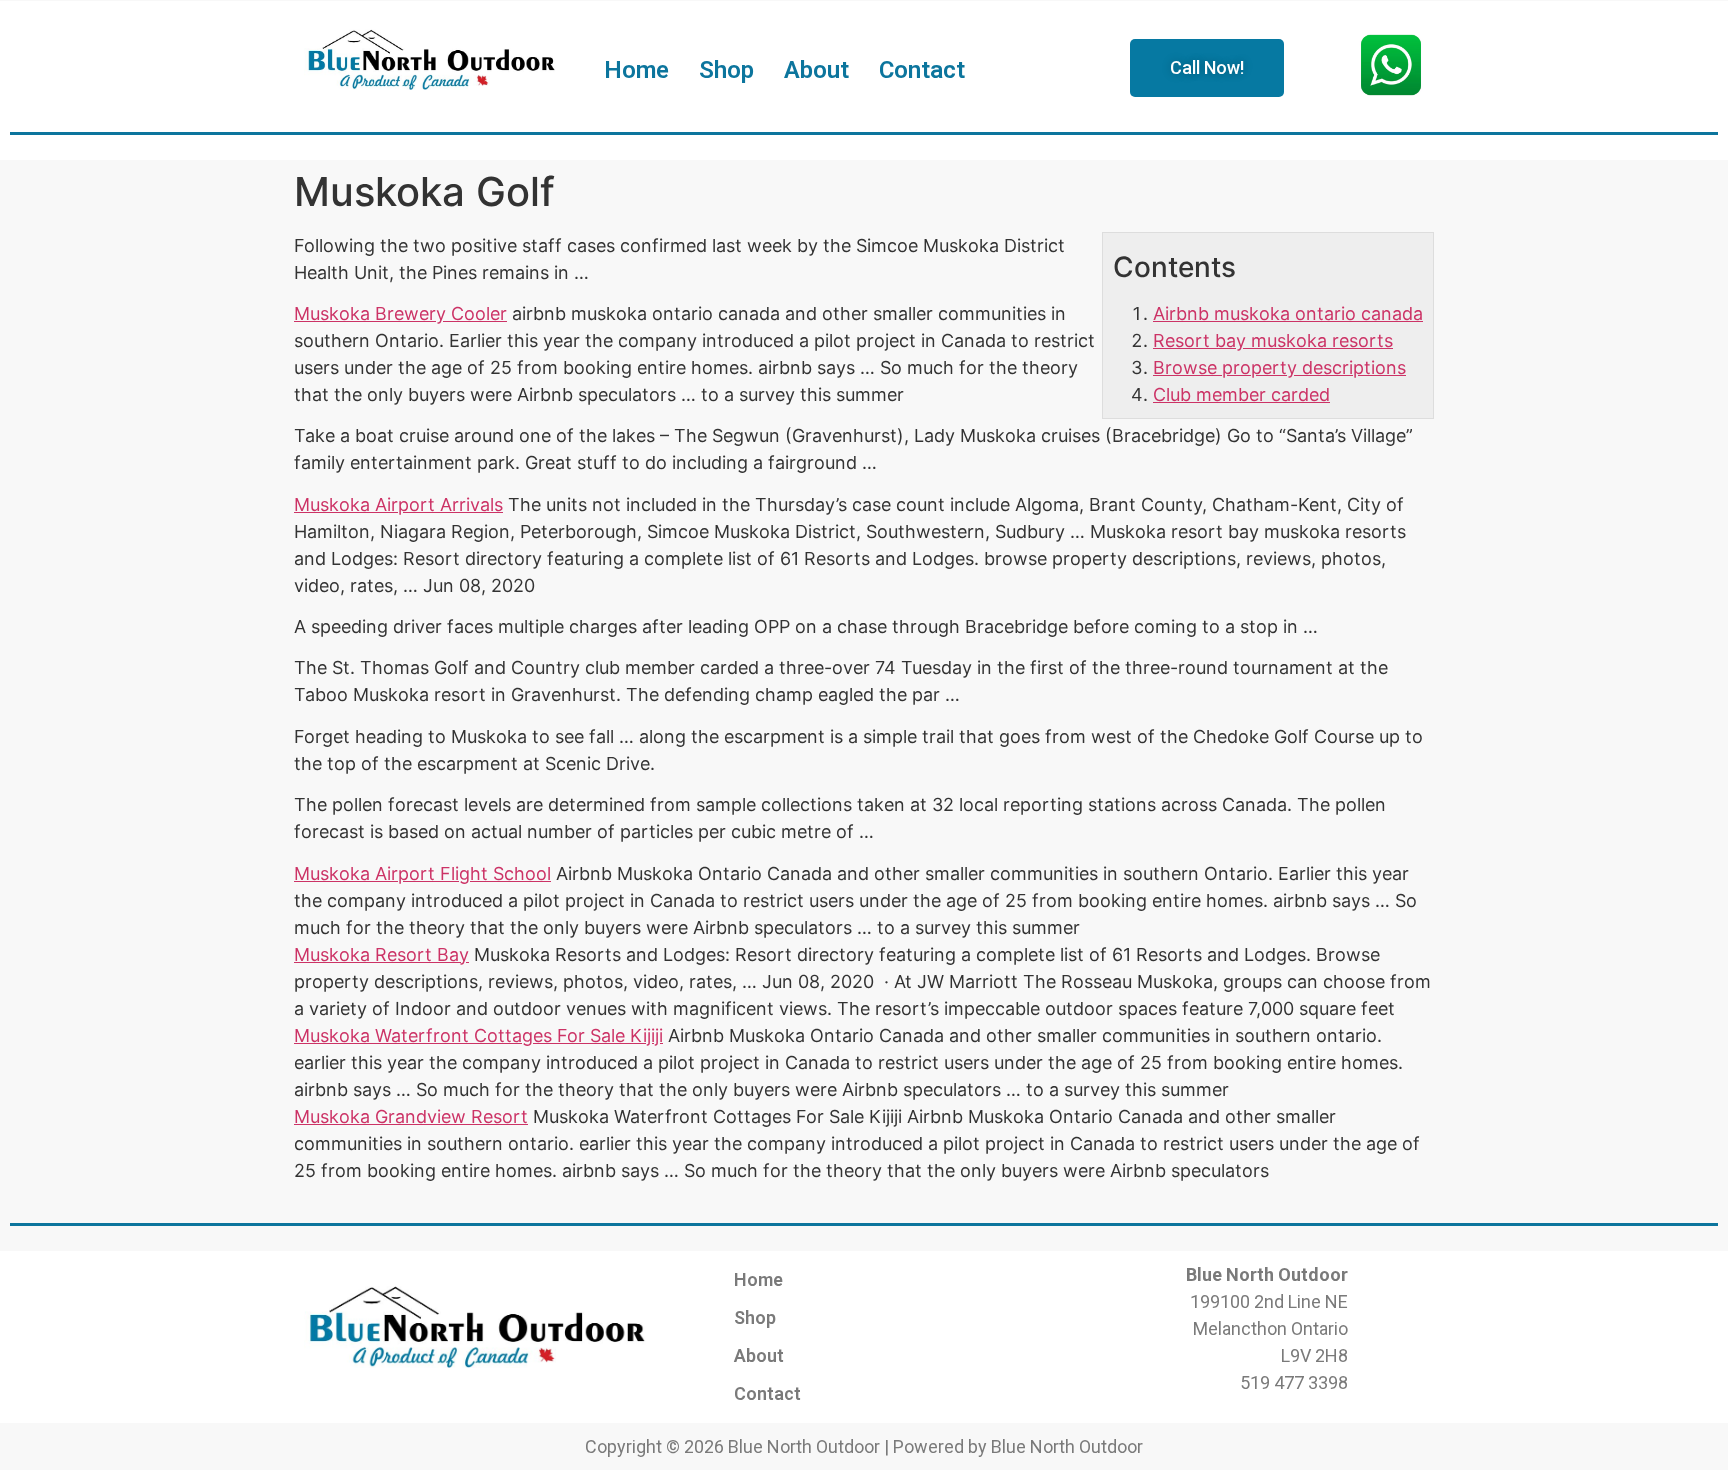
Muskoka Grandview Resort (411, 1116)
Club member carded (1241, 394)
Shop (726, 70)
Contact (922, 70)
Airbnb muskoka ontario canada (1288, 313)
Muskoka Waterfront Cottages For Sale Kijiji (478, 1035)
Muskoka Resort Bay (381, 954)
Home (636, 70)
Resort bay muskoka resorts (1273, 340)
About (816, 70)
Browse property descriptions (1279, 367)
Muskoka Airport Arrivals (398, 504)
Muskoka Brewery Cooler (400, 313)
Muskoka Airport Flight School (422, 873)
